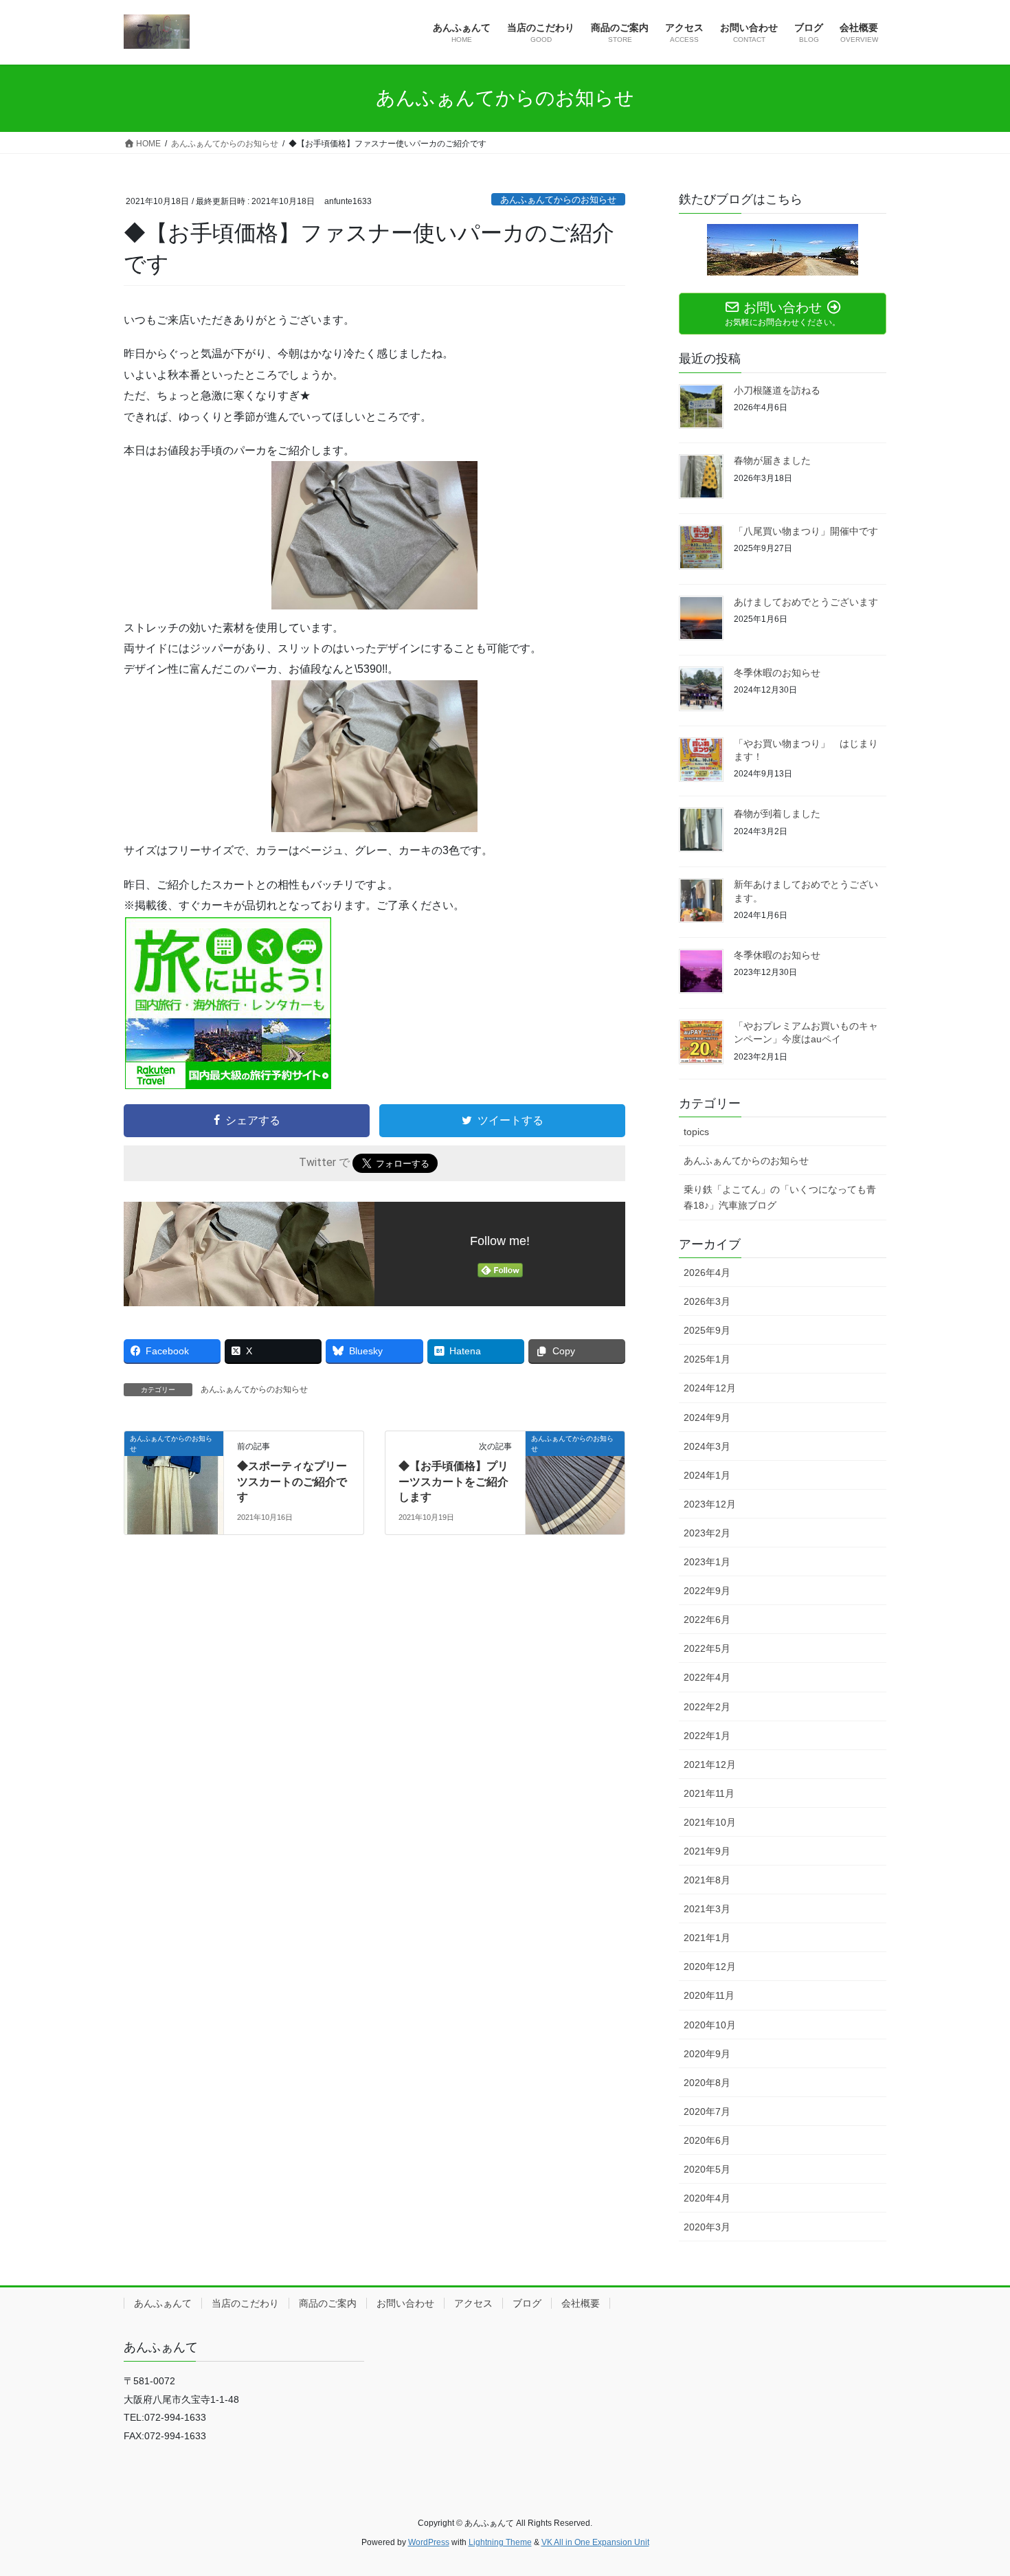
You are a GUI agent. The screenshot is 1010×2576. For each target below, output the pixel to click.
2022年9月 (707, 1591)
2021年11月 (709, 1793)
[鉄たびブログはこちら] (783, 250)
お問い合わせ (405, 2303)
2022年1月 (707, 1736)
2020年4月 (707, 2198)
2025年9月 (707, 1330)
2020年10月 (710, 2025)
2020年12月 (710, 1967)
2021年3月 (707, 1909)
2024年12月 (710, 1388)
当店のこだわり (245, 2303)
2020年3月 (707, 2227)
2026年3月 (707, 1301)
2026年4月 (707, 1273)
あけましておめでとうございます (806, 602)
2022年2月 (707, 1707)
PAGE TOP (974, 2487)
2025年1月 (707, 1359)
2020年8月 (707, 2083)
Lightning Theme (500, 2542)
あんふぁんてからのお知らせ (558, 200)
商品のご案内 (328, 2303)
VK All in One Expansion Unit (595, 2542)
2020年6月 (707, 2140)
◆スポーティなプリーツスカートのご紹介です (292, 1481)
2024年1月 (707, 1475)
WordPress (429, 2542)
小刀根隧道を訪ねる (777, 390)
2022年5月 (707, 1648)
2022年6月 (707, 1620)
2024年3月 (707, 1446)
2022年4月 (707, 1677)
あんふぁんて (163, 2303)
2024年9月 (707, 1418)
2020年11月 (709, 1995)
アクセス (473, 2303)
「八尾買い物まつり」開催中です (806, 531)
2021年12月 (710, 1765)
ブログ (527, 2303)
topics (696, 1132)
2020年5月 (707, 2169)
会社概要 (581, 2303)
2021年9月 (707, 1851)
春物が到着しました (777, 814)
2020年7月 (707, 2112)
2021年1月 (707, 1938)
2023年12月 (710, 1504)
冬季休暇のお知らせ (777, 673)
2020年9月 (707, 2054)
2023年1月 (707, 1562)
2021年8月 (707, 1880)
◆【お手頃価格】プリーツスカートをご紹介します (453, 1481)
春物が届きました (772, 460)
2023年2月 (707, 1533)
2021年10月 (710, 1822)
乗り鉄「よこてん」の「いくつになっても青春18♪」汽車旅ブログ (780, 1197)
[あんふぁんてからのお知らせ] (174, 1482)
